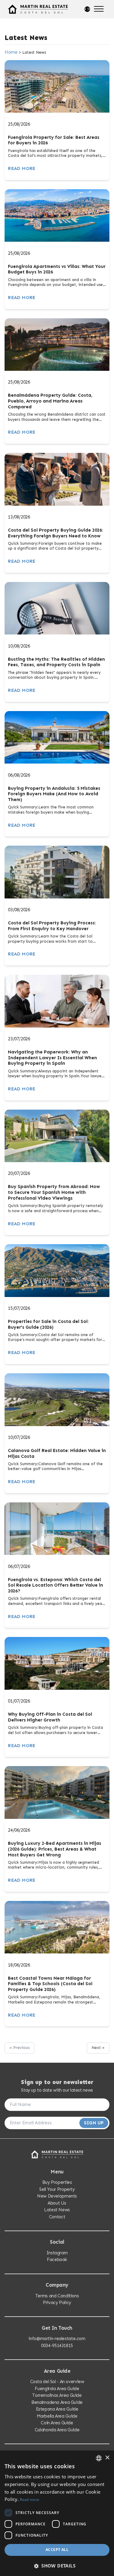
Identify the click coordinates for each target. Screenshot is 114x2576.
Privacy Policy (57, 2303)
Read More (22, 168)
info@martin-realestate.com (57, 2339)
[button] (57, 2566)
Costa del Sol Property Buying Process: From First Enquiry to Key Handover (52, 926)
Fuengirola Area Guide (57, 2389)
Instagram (57, 2253)
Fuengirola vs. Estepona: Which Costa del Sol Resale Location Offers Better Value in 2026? (55, 1585)
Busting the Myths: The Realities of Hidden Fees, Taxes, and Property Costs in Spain (56, 662)
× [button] (107, 2458)
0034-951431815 (57, 2346)
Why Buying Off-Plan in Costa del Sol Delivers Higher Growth (50, 1717)
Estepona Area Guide (57, 2409)
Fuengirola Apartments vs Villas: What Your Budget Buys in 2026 (57, 269)
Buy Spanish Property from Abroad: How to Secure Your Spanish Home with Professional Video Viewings (54, 1192)
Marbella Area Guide (57, 2416)
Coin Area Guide (57, 2423)
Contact (57, 2217)
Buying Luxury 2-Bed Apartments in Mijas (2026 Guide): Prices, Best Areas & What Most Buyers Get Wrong (55, 1849)
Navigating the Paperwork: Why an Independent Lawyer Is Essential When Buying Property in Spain (52, 1058)
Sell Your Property (57, 2189)
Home (11, 52)
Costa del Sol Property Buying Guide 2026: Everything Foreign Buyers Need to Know (55, 533)
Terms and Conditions (57, 2296)
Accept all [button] (57, 2550)
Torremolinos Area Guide (57, 2395)
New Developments (57, 2196)
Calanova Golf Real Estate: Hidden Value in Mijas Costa (57, 1453)
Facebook (57, 2260)
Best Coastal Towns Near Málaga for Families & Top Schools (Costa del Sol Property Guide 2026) (50, 1984)
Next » (98, 2048)
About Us (57, 2203)
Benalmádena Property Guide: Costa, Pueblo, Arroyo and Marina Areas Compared (50, 401)
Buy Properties (57, 2182)
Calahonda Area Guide (57, 2430)
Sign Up (94, 2123)
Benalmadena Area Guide (57, 2402)
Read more (29, 2500)
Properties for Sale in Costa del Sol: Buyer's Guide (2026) (48, 1324)
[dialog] (57, 2513)
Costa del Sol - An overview (57, 2382)
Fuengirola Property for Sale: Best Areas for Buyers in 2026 (54, 140)
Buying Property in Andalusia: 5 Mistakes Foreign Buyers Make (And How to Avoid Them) (54, 794)
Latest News (57, 2210)
